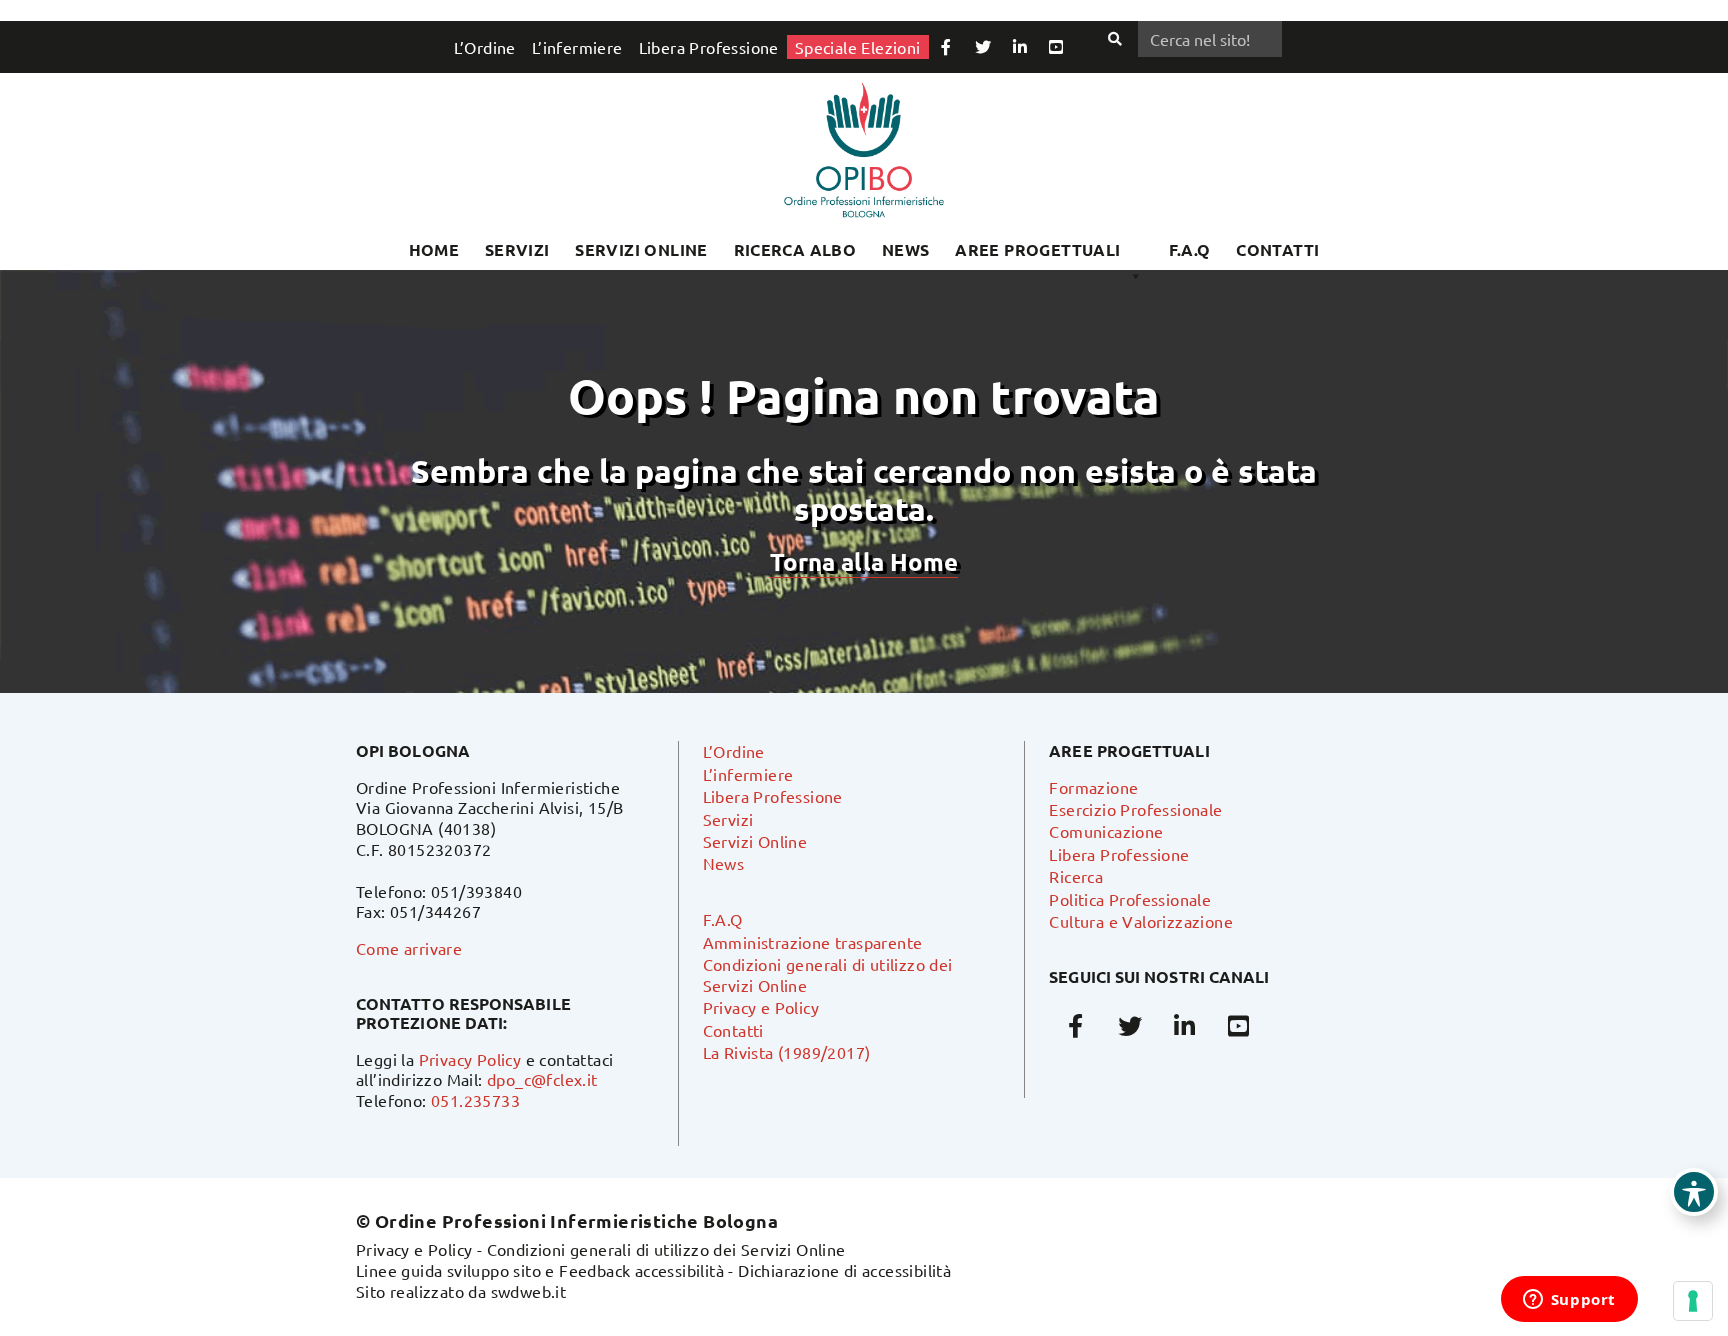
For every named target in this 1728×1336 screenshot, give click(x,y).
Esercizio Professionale (1135, 809)
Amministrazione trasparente (813, 942)
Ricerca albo (795, 249)
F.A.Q (1190, 249)
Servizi (517, 249)
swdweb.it (529, 1291)
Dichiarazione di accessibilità (844, 1270)
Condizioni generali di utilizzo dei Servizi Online (666, 1249)
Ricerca (1076, 876)
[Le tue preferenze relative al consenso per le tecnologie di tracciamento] (1693, 1301)
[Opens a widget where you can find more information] (1569, 1301)
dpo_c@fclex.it (542, 1079)
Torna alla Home (864, 561)
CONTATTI (1277, 249)
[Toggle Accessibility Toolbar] (1694, 1192)
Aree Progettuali (1037, 249)
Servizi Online (641, 249)
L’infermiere (577, 47)
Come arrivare (409, 948)
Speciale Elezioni (858, 47)
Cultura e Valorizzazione (1141, 921)
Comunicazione (1106, 831)
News (906, 249)
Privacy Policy (470, 1059)
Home (434, 249)
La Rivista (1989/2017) (787, 1052)
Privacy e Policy (761, 1007)
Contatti (733, 1030)
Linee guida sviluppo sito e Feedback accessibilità (540, 1270)
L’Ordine (485, 47)
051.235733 (475, 1100)
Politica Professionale (1130, 899)
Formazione (1093, 787)
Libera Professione (709, 47)
